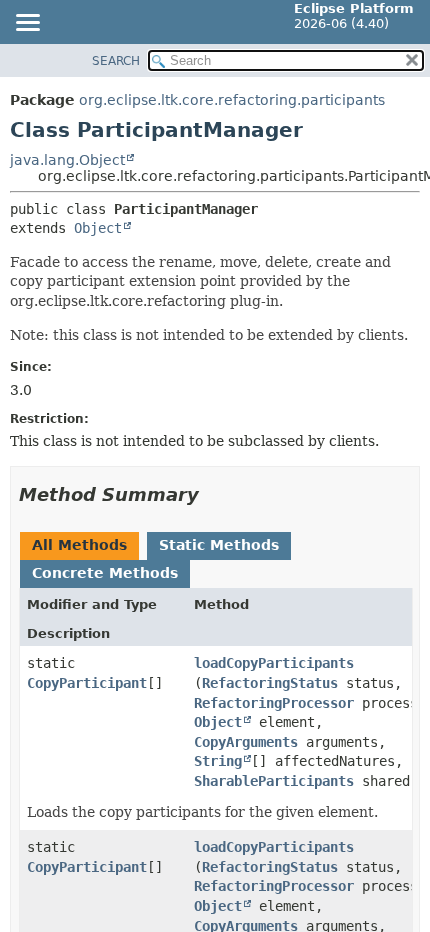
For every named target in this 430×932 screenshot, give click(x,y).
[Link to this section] (213, 494)
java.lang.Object (67, 160)
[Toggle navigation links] (27, 24)
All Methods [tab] (79, 545)
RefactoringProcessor (274, 703)
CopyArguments (246, 742)
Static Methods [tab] (219, 545)
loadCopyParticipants (274, 663)
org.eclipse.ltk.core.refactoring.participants (232, 100)
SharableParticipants (274, 781)
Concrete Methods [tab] (105, 573)
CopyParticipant (87, 683)
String (218, 761)
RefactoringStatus (270, 683)
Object (98, 228)
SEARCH (116, 61)
